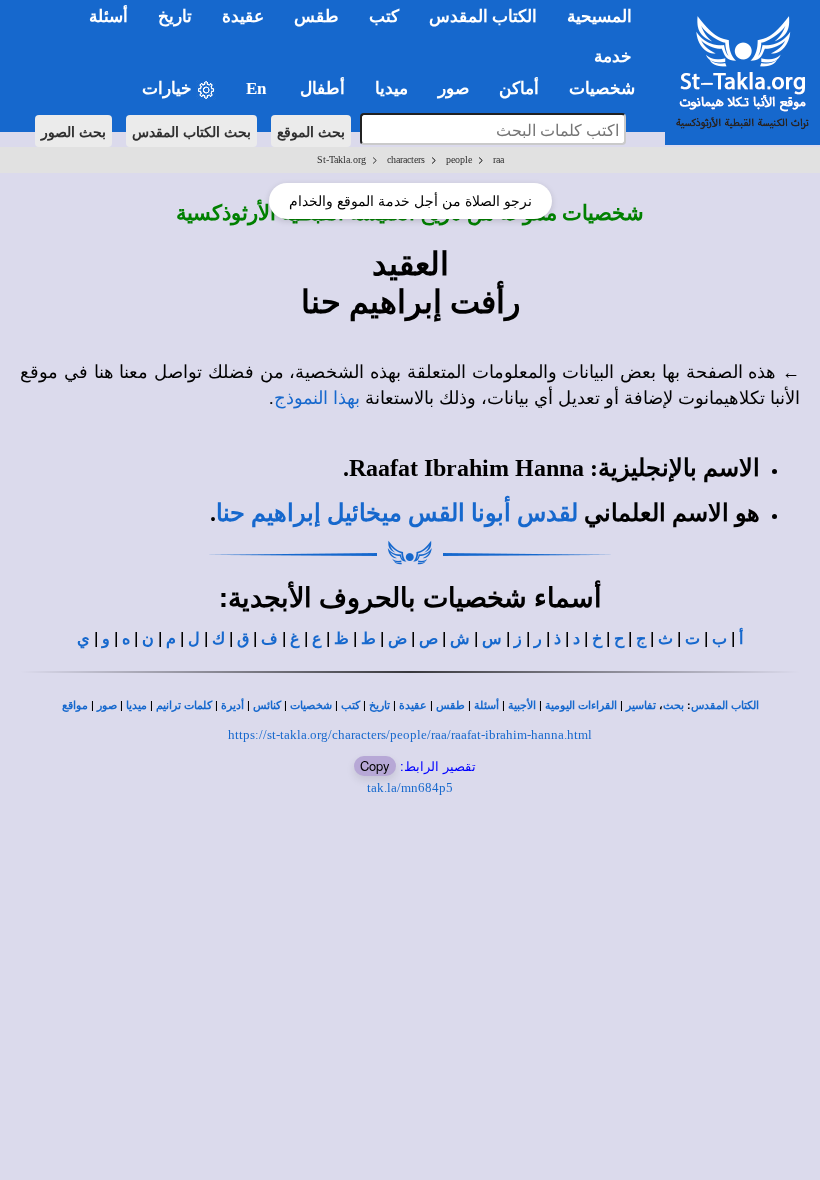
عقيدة (413, 705)
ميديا (136, 705)
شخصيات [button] (608, 88)
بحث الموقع (311, 131)
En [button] (258, 88)
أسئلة (486, 705)
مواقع (75, 705)
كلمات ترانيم (184, 705)
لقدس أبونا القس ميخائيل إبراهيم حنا (397, 513)
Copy (375, 765)
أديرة (232, 705)
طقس (450, 705)
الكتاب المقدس (725, 705)
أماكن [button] (519, 88)
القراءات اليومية (581, 705)
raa (498, 159)
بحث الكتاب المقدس (191, 131)
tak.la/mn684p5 (410, 787)
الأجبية (522, 705)
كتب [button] (384, 16)
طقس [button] (316, 16)
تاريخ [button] (175, 16)
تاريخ (379, 705)
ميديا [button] (391, 88)
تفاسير (641, 705)
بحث (673, 705)
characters (406, 159)
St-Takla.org (341, 159)
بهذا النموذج (317, 398)
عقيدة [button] (243, 16)
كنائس (267, 705)
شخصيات (311, 705)
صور (107, 705)
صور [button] (453, 88)
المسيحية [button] (599, 16)
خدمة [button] (613, 56)
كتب (350, 705)
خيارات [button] (169, 88)
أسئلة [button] (108, 16)
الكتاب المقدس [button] (483, 16)
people (459, 159)
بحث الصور (73, 131)
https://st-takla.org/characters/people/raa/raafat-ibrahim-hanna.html (410, 734)
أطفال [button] (322, 88)
